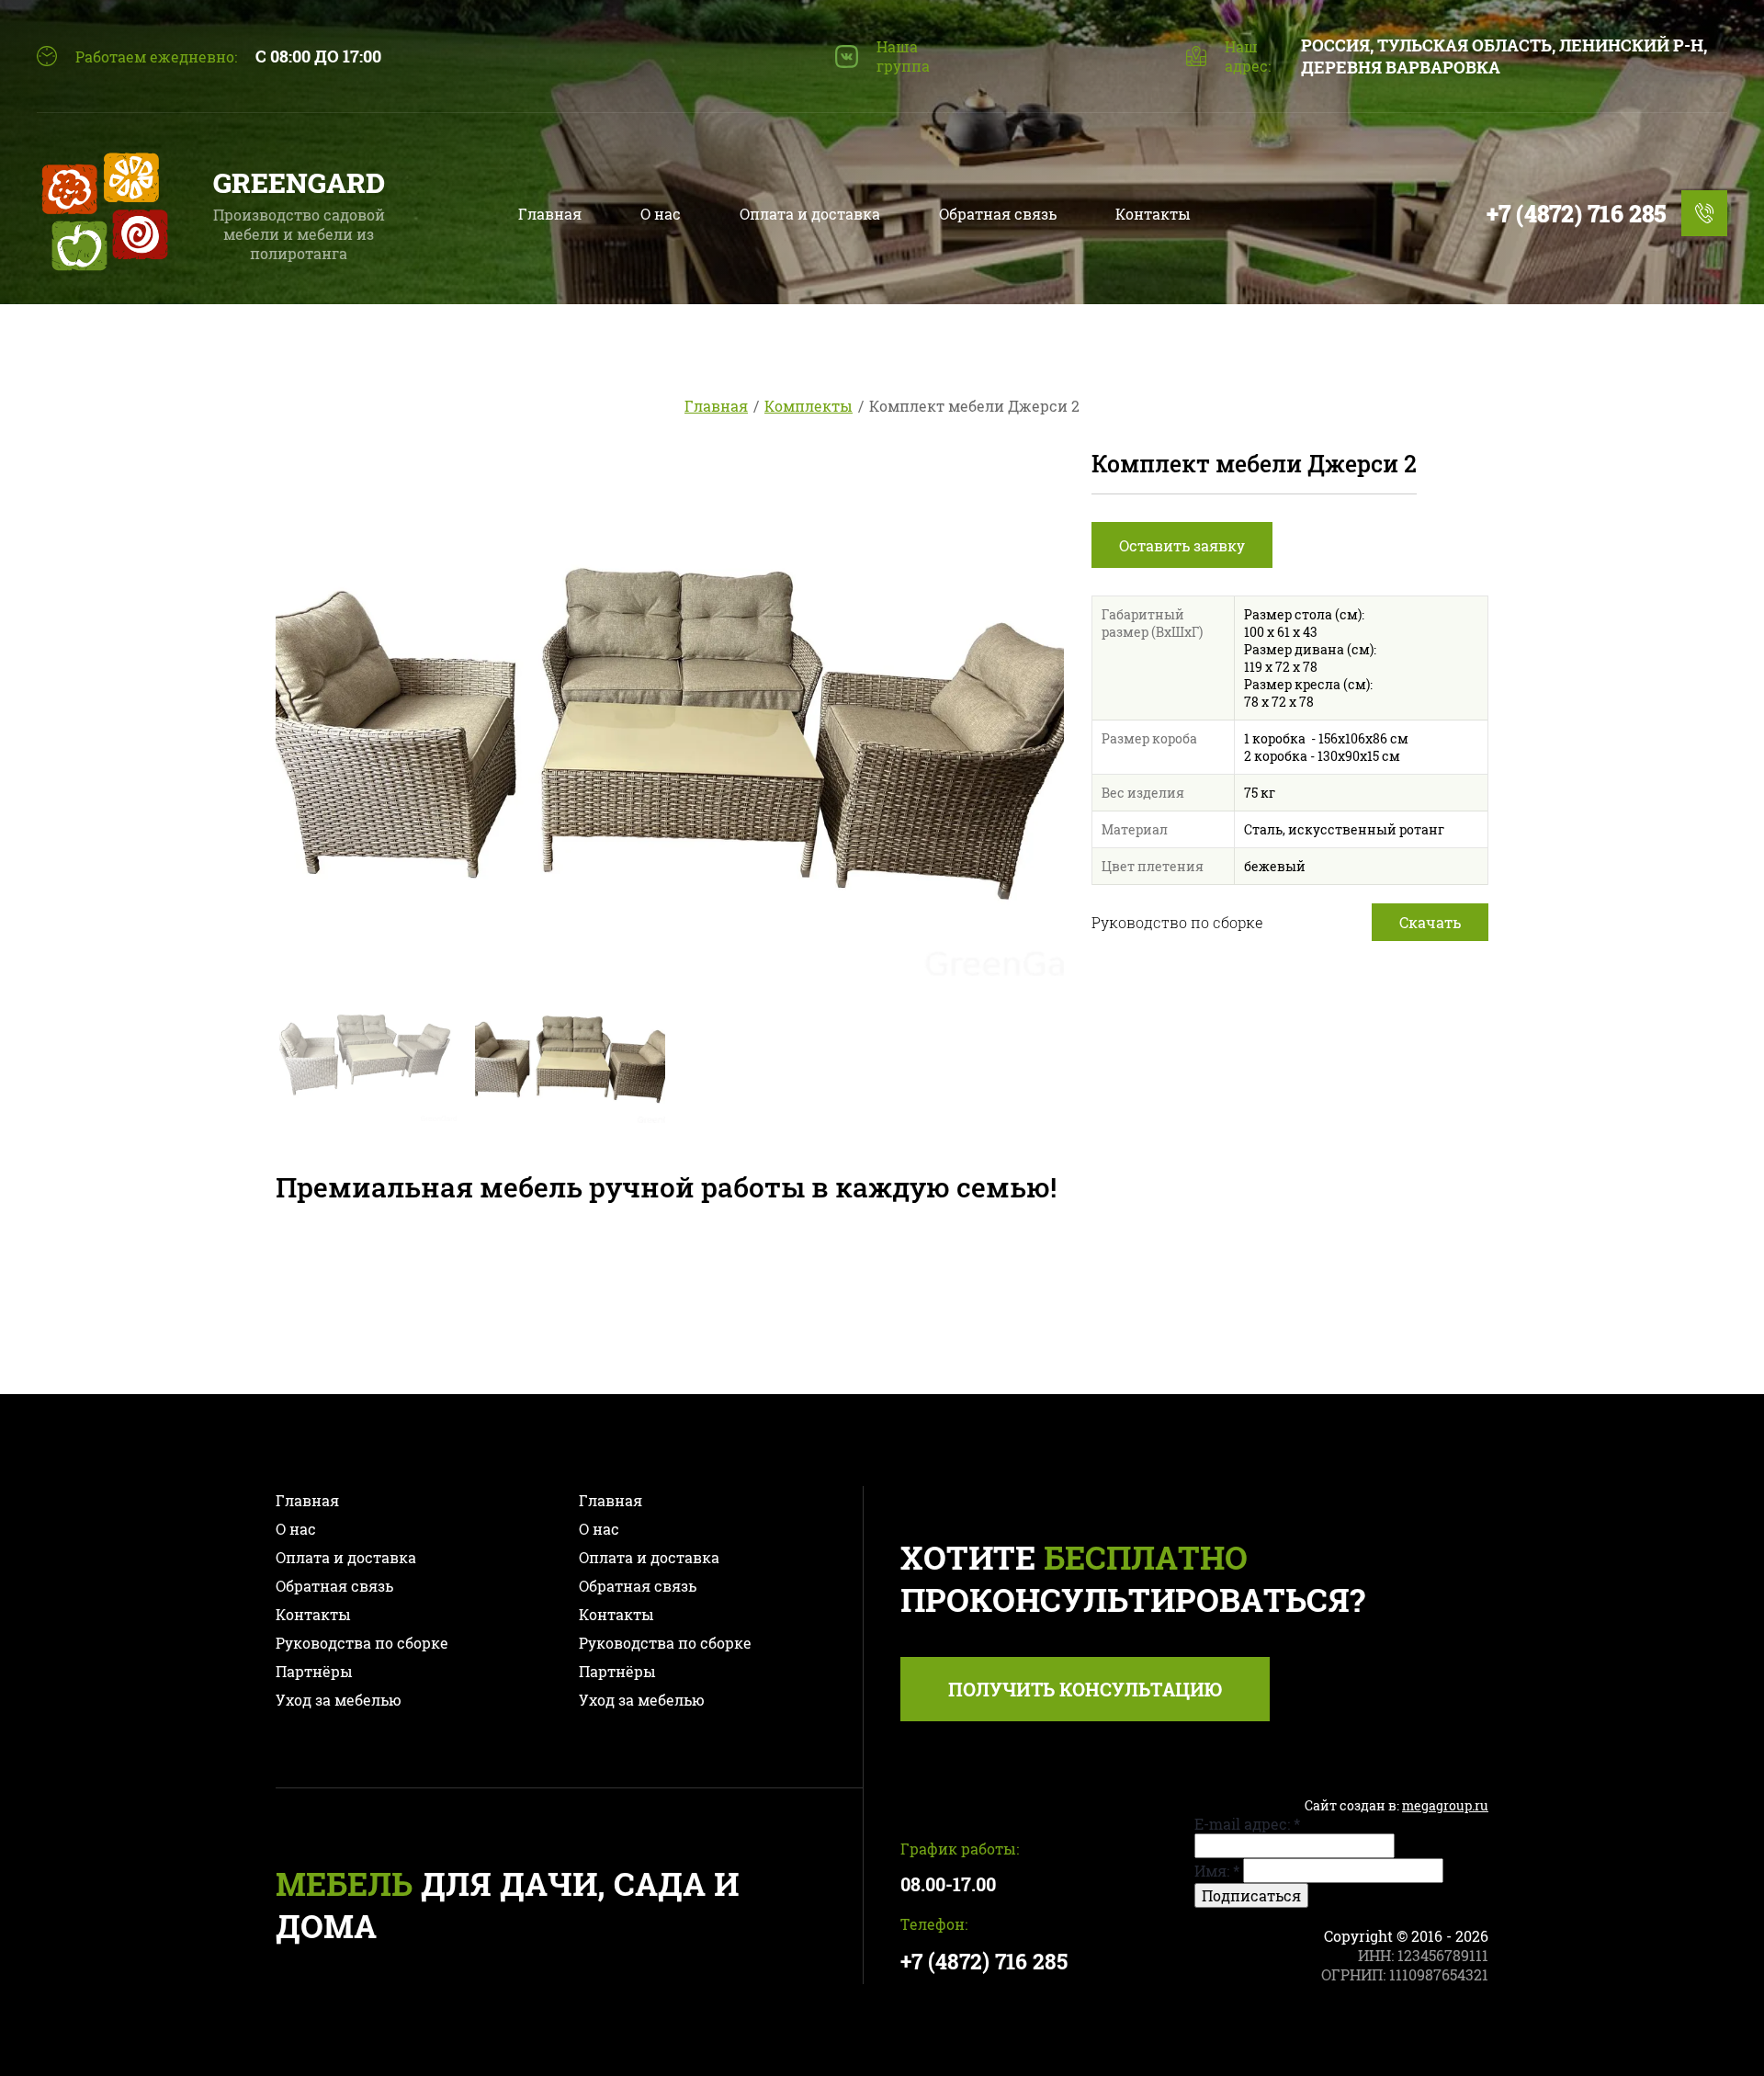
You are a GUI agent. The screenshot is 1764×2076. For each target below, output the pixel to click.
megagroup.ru (1445, 1805)
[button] (1182, 545)
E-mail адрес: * (1247, 1824)
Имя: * (1217, 1871)
